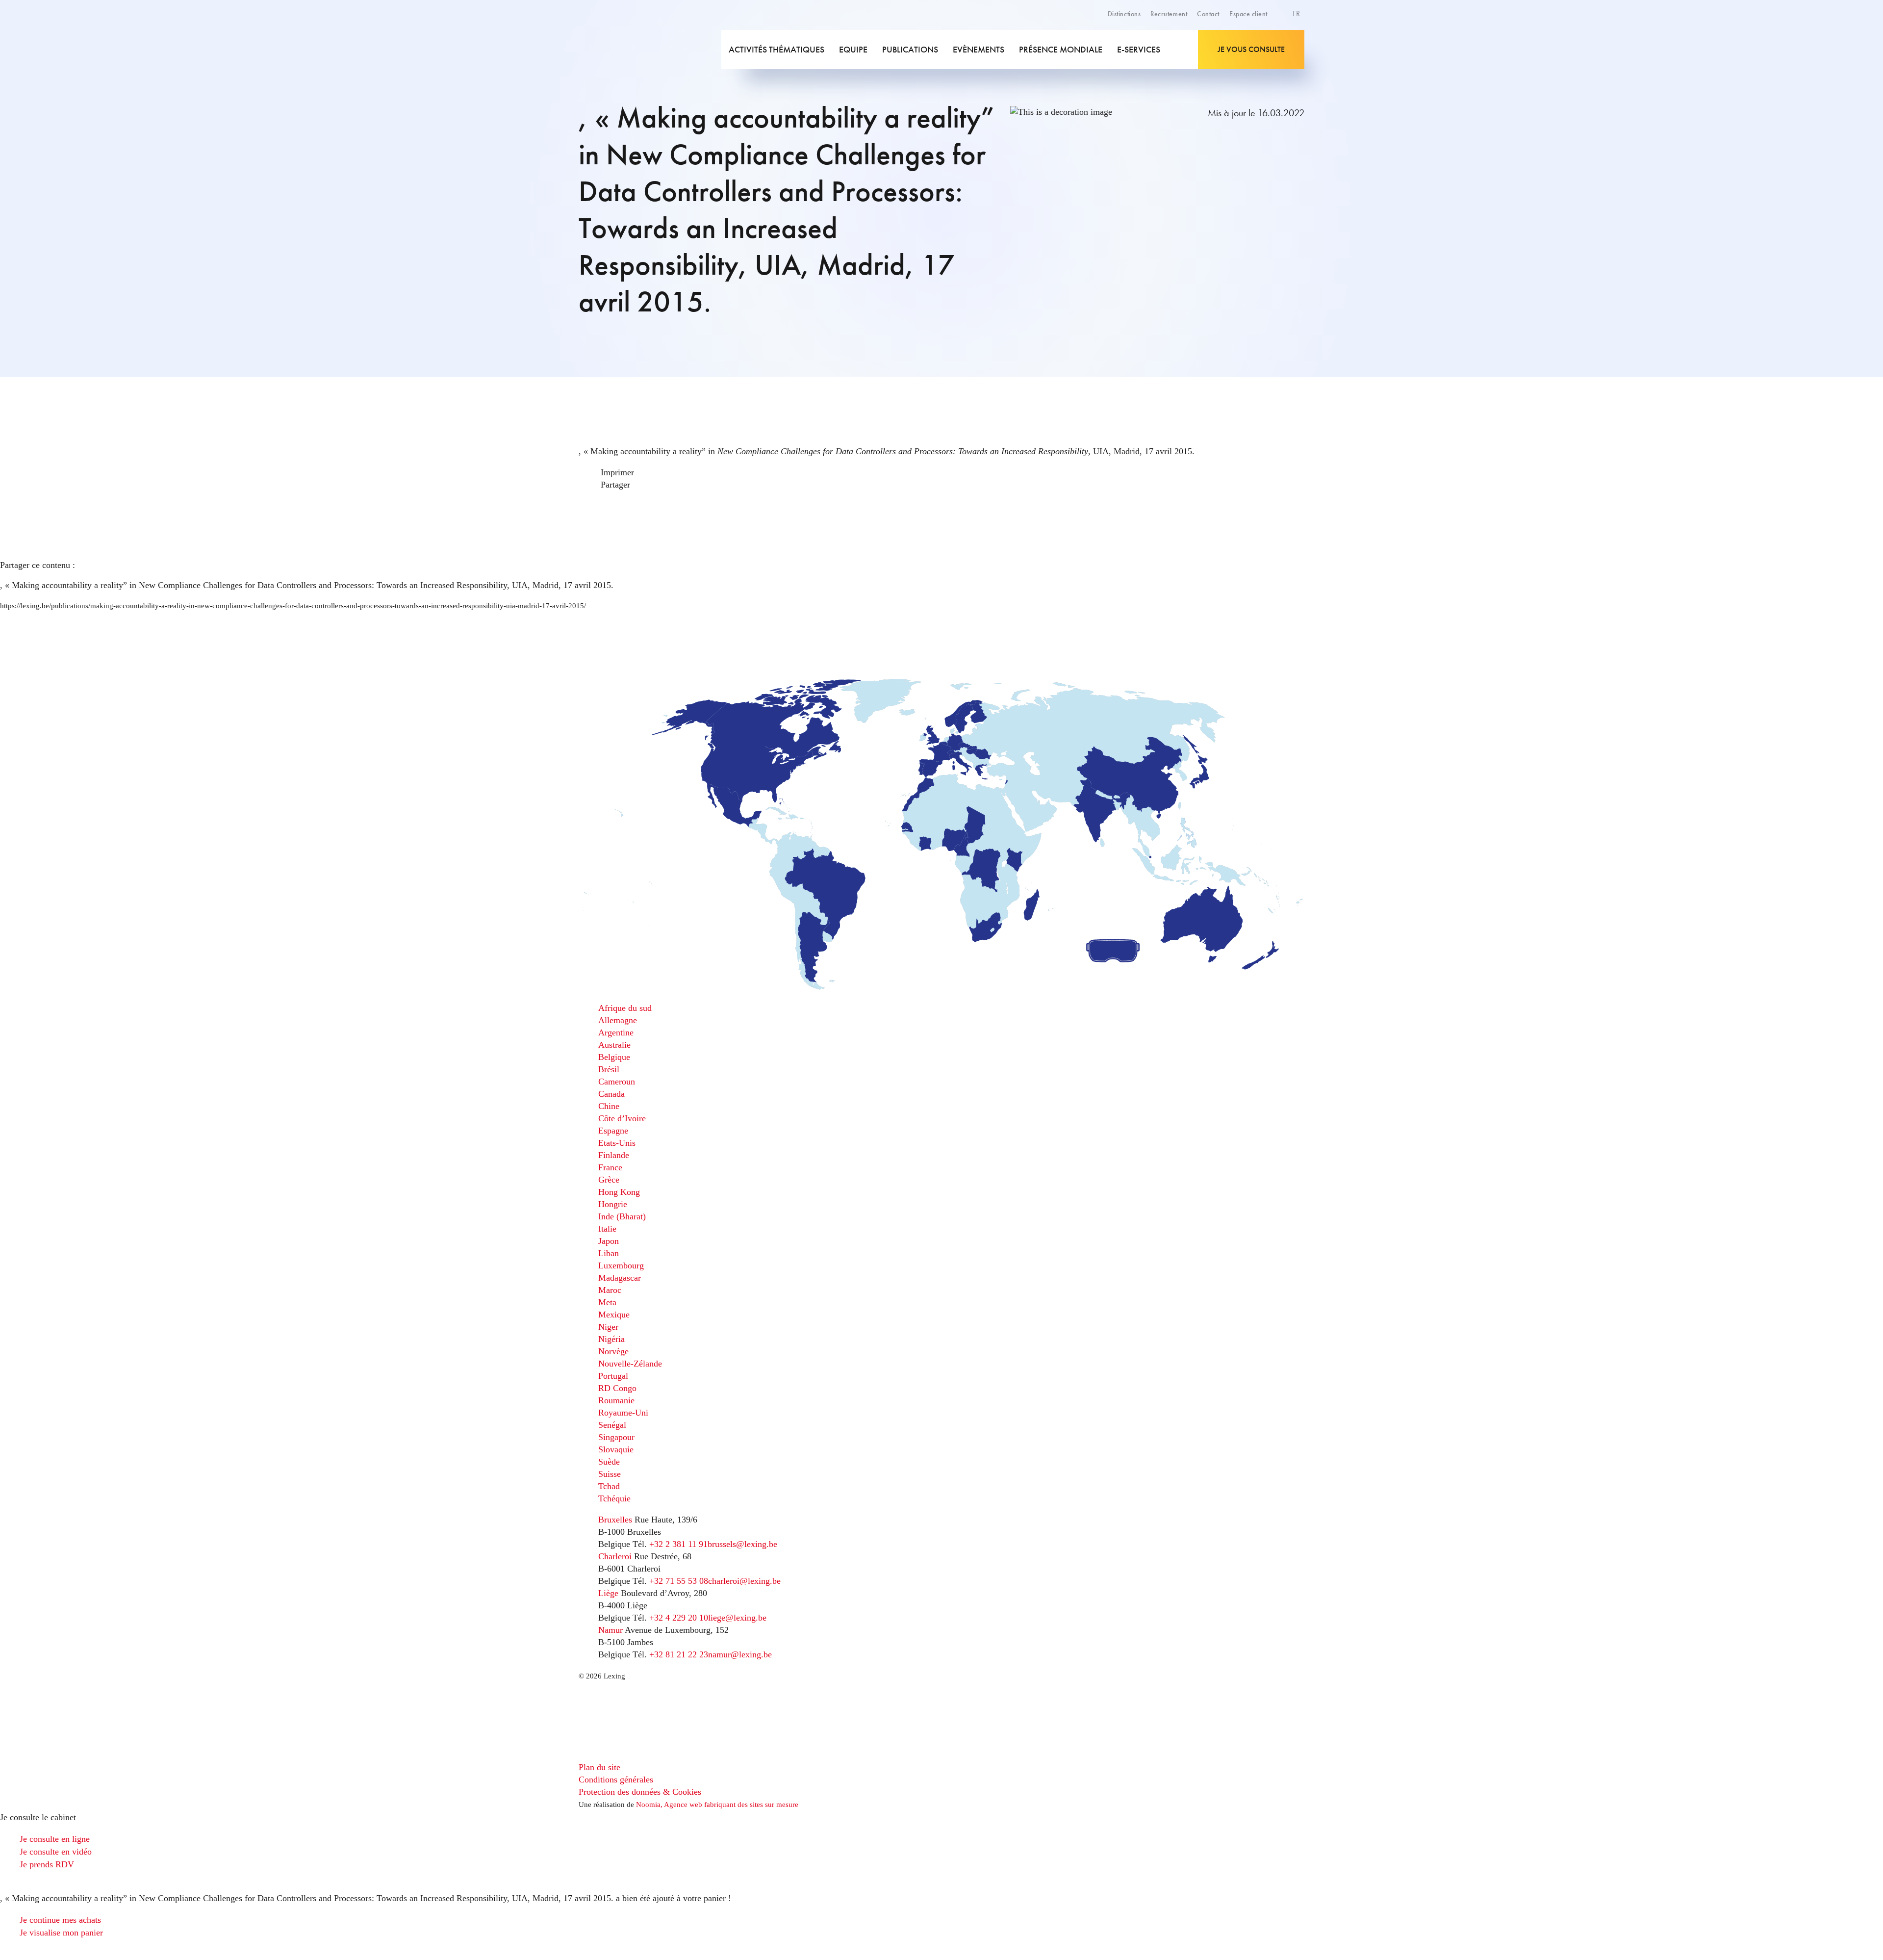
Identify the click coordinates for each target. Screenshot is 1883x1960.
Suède (609, 1462)
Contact (1208, 14)
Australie (614, 1045)
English (1272, 37)
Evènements (979, 49)
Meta (607, 1302)
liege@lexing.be (737, 1618)
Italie (607, 1229)
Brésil (609, 1069)
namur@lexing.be (740, 1654)
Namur (611, 1630)
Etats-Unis (617, 1143)
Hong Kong (619, 1192)
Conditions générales (616, 1779)
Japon (609, 1241)
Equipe (853, 49)
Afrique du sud (625, 1008)
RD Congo (617, 1388)
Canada (611, 1094)
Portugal (613, 1376)
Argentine (616, 1032)
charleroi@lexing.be (744, 1581)
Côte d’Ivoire (622, 1118)
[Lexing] (649, 50)
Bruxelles (615, 1520)
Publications (910, 49)
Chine (609, 1106)
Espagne (613, 1131)
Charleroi (615, 1556)
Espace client (1248, 14)
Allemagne (618, 1020)
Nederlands (1279, 59)
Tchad (609, 1486)
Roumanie (616, 1400)
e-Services (1139, 49)
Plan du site (599, 1767)
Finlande (614, 1155)
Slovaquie (616, 1449)
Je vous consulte (1251, 49)
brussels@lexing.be (742, 1544)
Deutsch (1273, 48)
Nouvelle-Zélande (630, 1364)
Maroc (610, 1290)
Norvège (613, 1351)
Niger (608, 1327)
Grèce (609, 1180)
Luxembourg (621, 1265)
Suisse (610, 1474)
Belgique (614, 1057)
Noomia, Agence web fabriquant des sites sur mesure (717, 1805)
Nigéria (611, 1339)
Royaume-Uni (623, 1413)
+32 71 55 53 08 (679, 1581)
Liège (608, 1593)
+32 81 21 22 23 (679, 1654)
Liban (609, 1253)
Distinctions (1124, 14)
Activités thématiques (776, 49)
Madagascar (620, 1278)
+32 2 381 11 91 (678, 1544)
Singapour (616, 1437)
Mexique (614, 1315)
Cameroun (617, 1082)
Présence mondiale (1061, 49)
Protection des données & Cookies (640, 1792)
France (610, 1167)
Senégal (612, 1425)
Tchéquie (614, 1498)
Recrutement (1169, 14)
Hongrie (613, 1204)
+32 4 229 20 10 (679, 1618)
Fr (1297, 13)
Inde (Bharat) (622, 1216)
